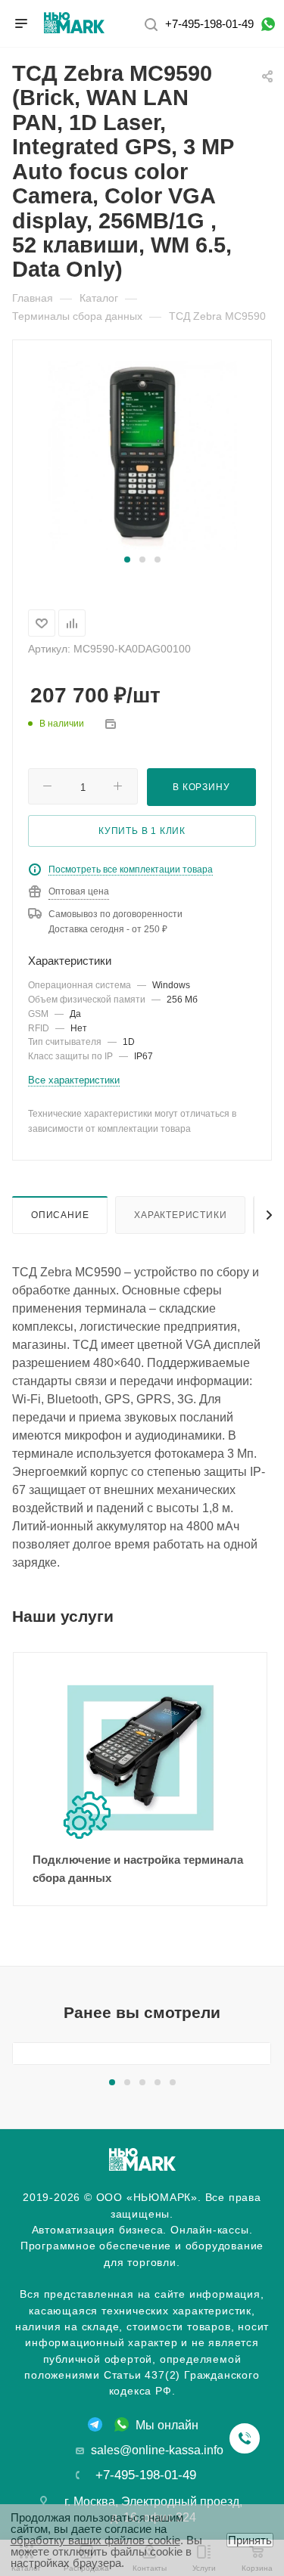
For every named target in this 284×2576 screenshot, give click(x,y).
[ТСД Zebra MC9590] (142, 454)
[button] (127, 560)
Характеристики (180, 1215)
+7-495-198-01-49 (209, 24)
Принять (250, 2540)
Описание (60, 1215)
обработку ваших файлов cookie (95, 2540)
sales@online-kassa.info (157, 2450)
